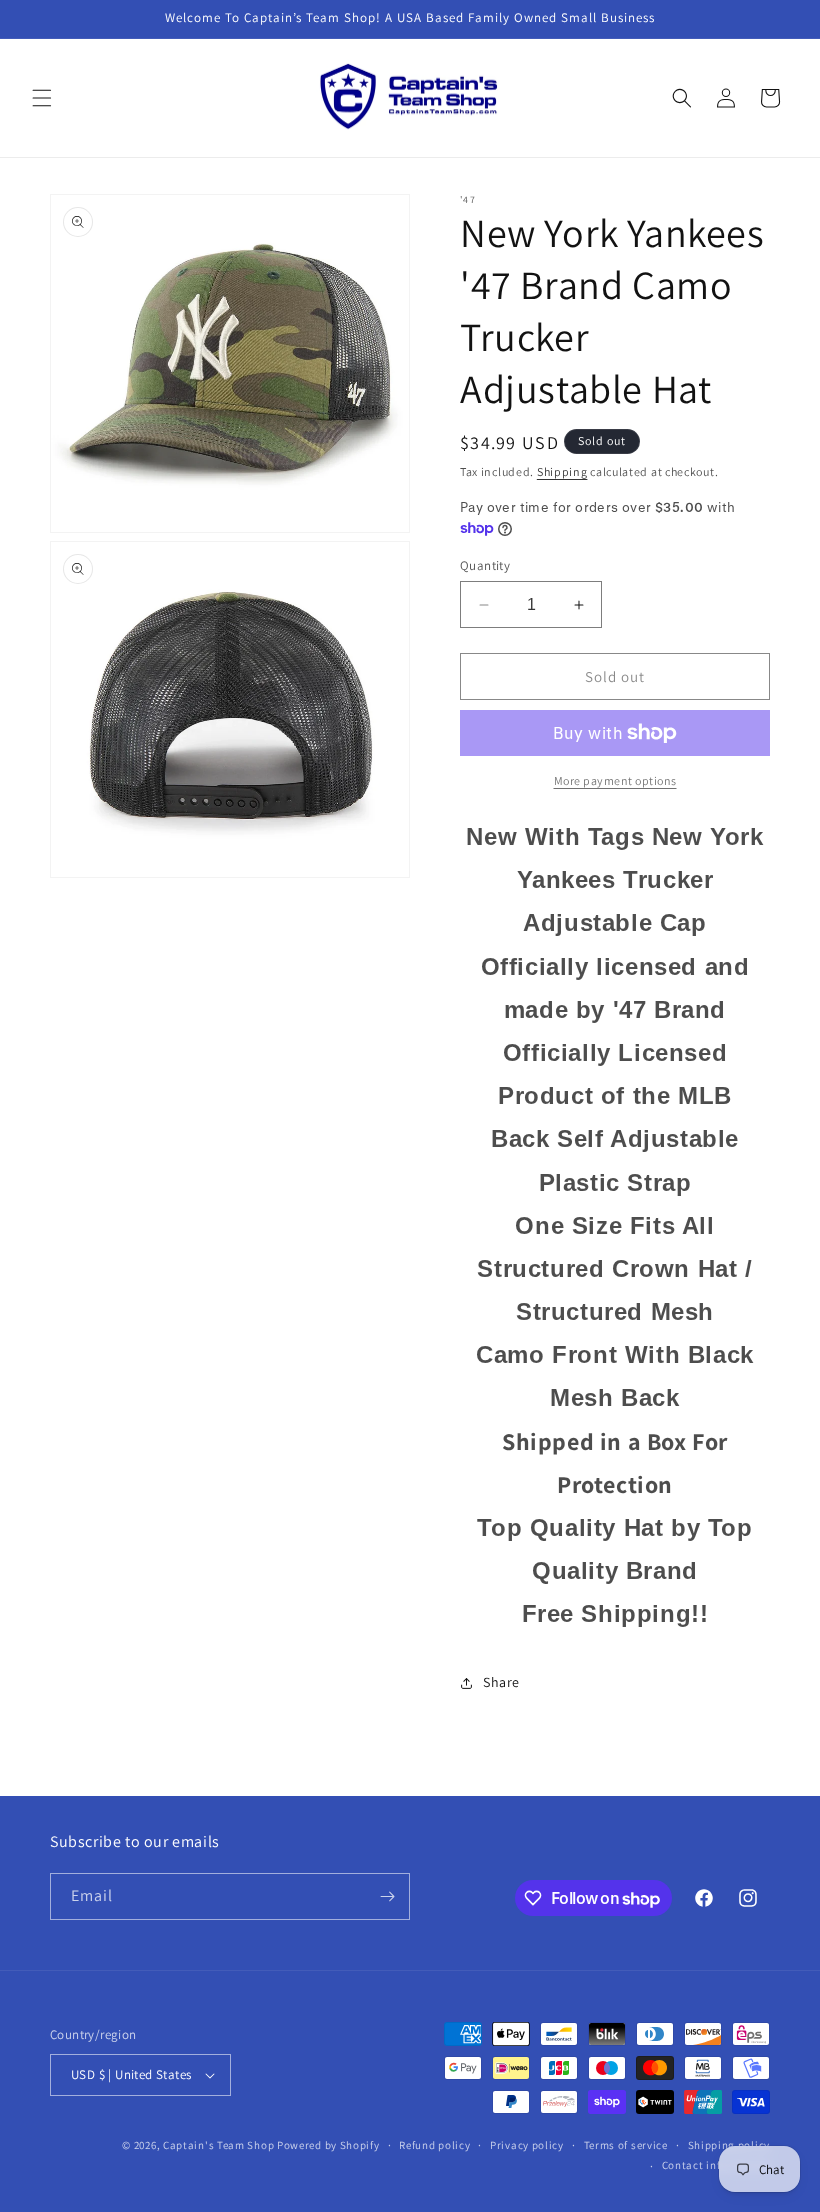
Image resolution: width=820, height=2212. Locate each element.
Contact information (716, 2165)
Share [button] (501, 1682)
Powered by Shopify (328, 2145)
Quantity (485, 565)
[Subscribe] (387, 1896)
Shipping (562, 471)
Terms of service (626, 2145)
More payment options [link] (615, 780)
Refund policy (434, 2145)
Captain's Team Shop (218, 2145)
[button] (42, 98)
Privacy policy (527, 2145)
